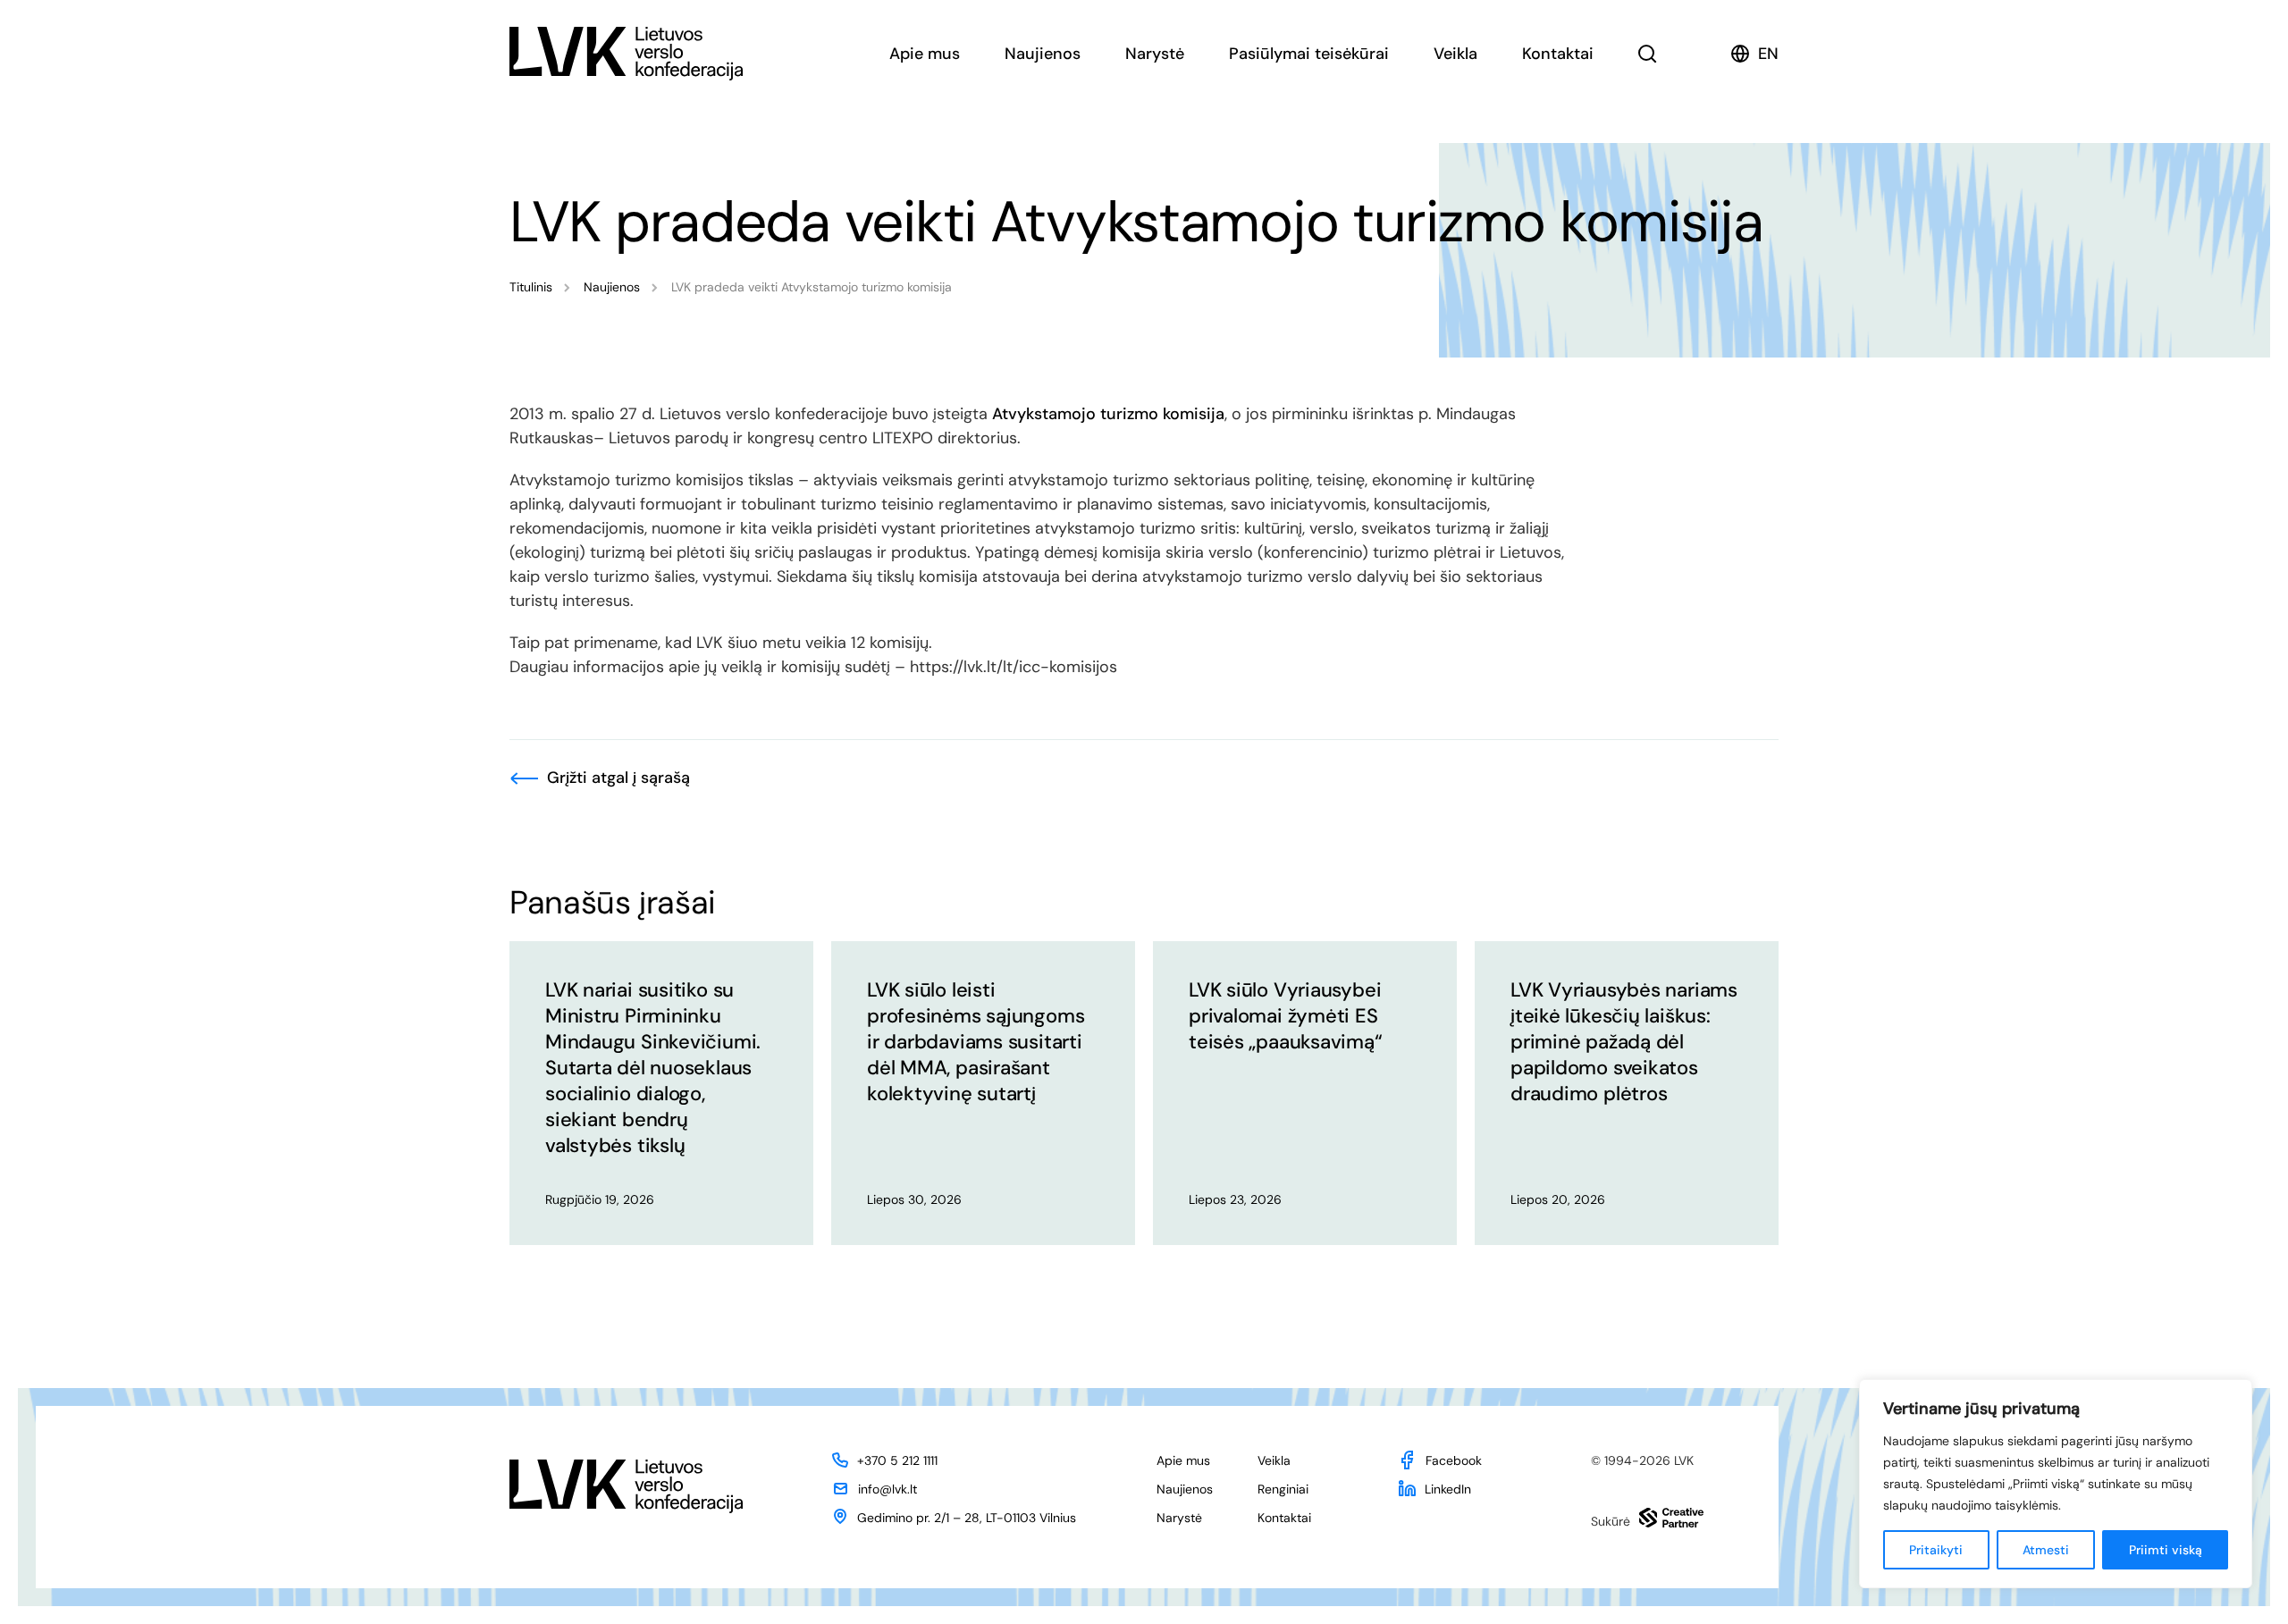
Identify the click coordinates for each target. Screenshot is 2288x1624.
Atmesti (2046, 1550)
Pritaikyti (1936, 1550)
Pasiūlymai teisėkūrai (1309, 54)
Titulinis (531, 287)
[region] (2056, 1484)
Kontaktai (1558, 54)
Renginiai (1283, 1489)
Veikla (1455, 54)
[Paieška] (1648, 54)
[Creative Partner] (1671, 1518)
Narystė (1155, 54)
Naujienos (1043, 54)
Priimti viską (2166, 1550)
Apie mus (925, 54)
